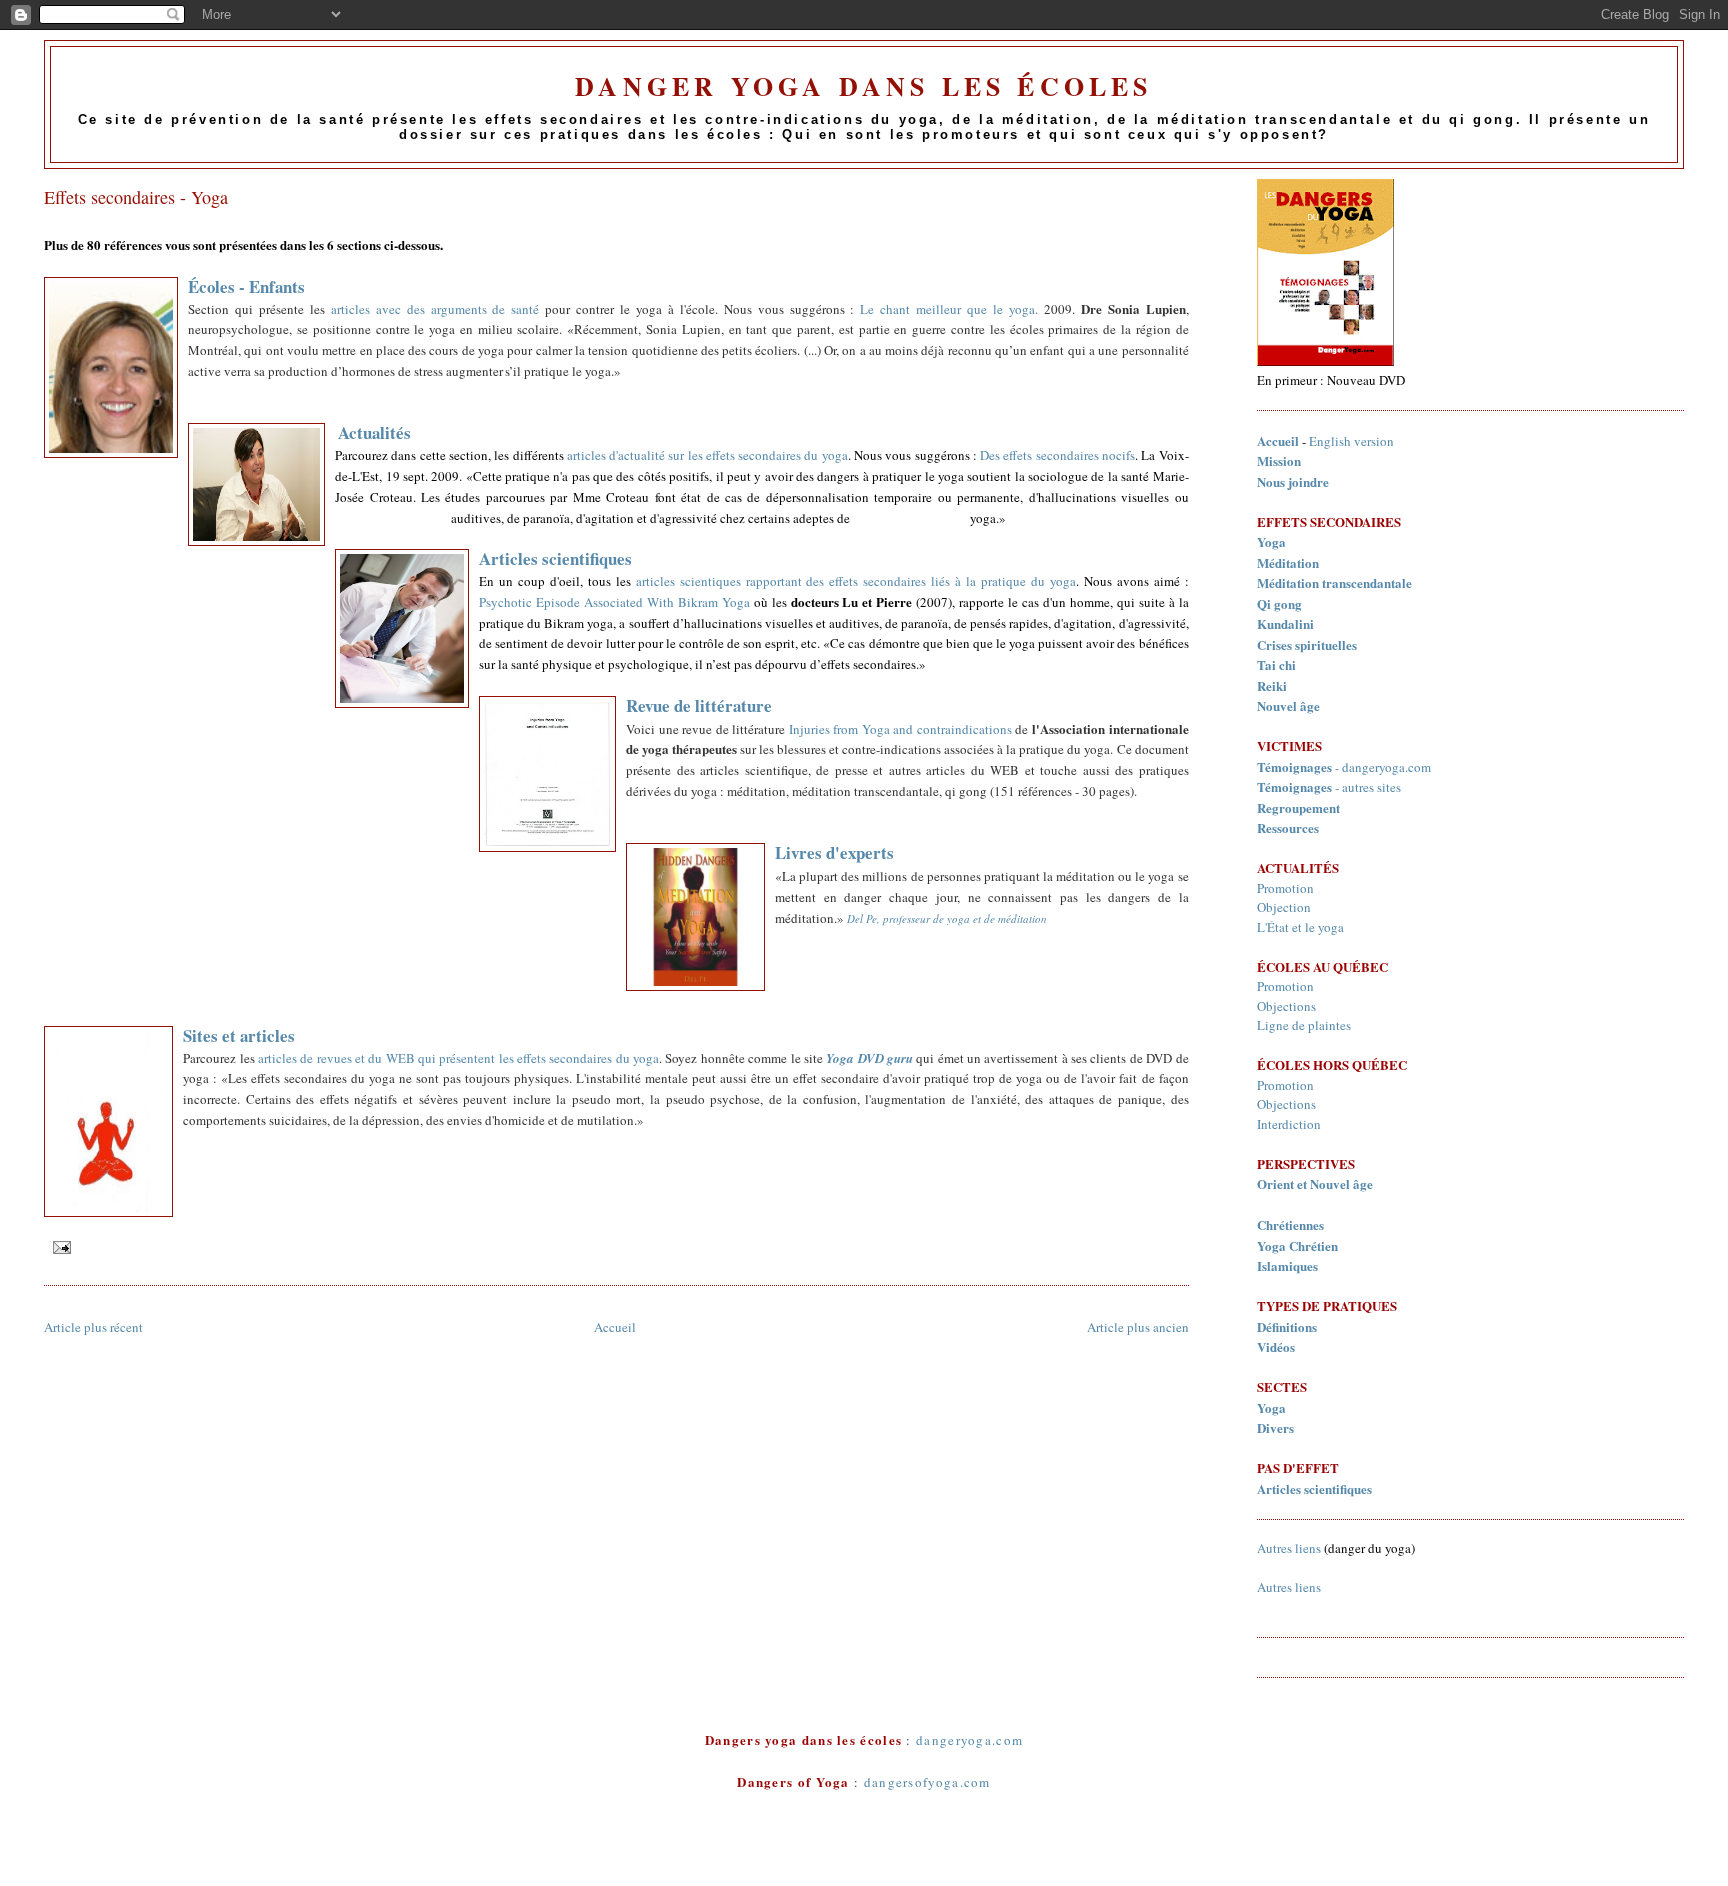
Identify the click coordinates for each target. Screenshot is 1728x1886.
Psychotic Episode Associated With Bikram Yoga (614, 602)
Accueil (615, 1327)
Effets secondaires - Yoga (136, 197)
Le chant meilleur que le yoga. (949, 309)
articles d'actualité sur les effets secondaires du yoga (707, 455)
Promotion (1285, 888)
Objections (1286, 1006)
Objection (1284, 907)
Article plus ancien (1138, 1327)
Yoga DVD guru (869, 1058)
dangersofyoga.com (927, 1782)
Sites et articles (239, 1035)
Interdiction (1289, 1124)
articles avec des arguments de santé (435, 309)
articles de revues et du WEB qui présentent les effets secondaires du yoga (458, 1058)
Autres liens (1289, 1548)
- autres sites (1329, 787)
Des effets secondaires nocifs (1057, 455)
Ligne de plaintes (1304, 1025)
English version (1351, 441)
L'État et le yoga (1300, 927)
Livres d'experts (834, 852)
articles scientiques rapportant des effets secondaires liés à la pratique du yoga (856, 581)
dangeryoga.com (1386, 767)
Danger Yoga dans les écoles (863, 86)
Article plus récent (93, 1327)
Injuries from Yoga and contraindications (902, 729)
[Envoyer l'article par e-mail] (59, 1246)
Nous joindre (1293, 481)
